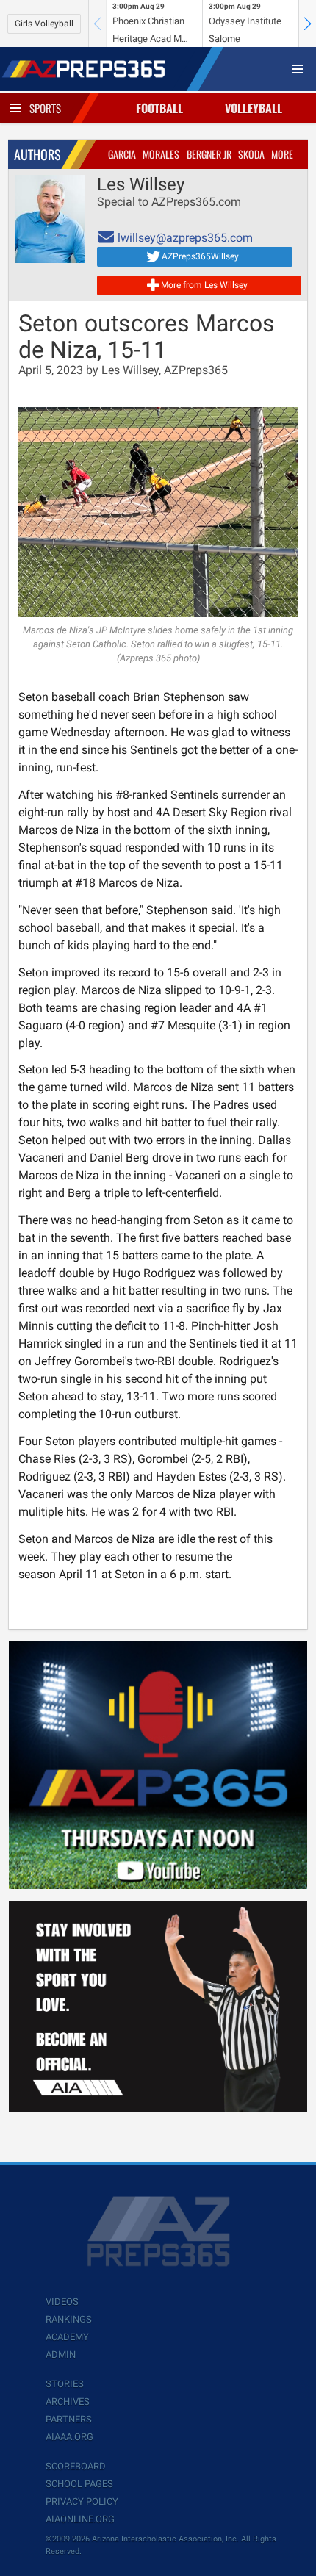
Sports (45, 108)
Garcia (122, 154)
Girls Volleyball (44, 24)
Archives (68, 2401)
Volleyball (254, 108)
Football (159, 108)
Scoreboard (76, 2466)
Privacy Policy (82, 2501)
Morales (161, 154)
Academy (67, 2337)
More (282, 154)
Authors (37, 154)
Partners (69, 2419)
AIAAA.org (69, 2437)
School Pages (79, 2484)
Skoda (251, 154)
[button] (307, 24)
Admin (61, 2354)
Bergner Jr (209, 154)
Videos (62, 2302)
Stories (65, 2384)
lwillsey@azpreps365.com (184, 238)
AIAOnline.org (80, 2519)
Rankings (69, 2319)
